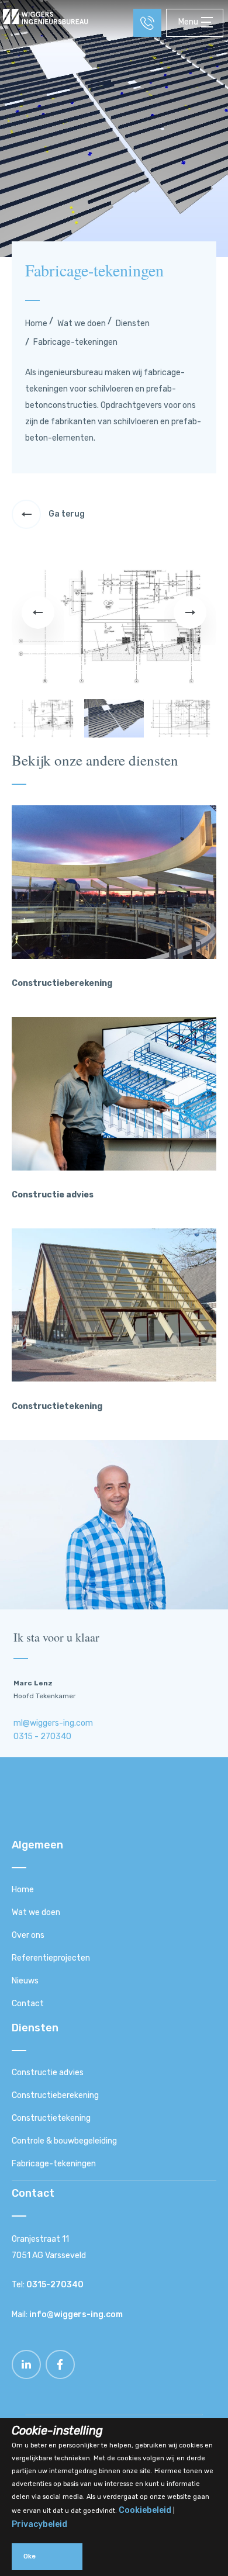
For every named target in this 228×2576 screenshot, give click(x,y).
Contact (28, 2004)
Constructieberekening (55, 2095)
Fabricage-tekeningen (54, 2164)
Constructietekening (51, 2118)
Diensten (133, 323)
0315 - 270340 (42, 1737)
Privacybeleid (39, 2524)
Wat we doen (82, 323)
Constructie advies (48, 2073)
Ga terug (66, 514)
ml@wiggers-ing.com (53, 1723)
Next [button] (190, 626)
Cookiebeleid (145, 2510)
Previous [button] (38, 626)
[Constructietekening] (114, 1379)
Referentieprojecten (51, 1958)
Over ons (28, 1935)
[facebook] (60, 2376)
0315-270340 (55, 2285)
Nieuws (25, 1981)
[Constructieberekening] (114, 956)
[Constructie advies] (114, 1168)
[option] (114, 627)
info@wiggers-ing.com (76, 2314)
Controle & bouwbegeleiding (64, 2141)
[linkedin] (27, 2376)
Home (36, 323)
